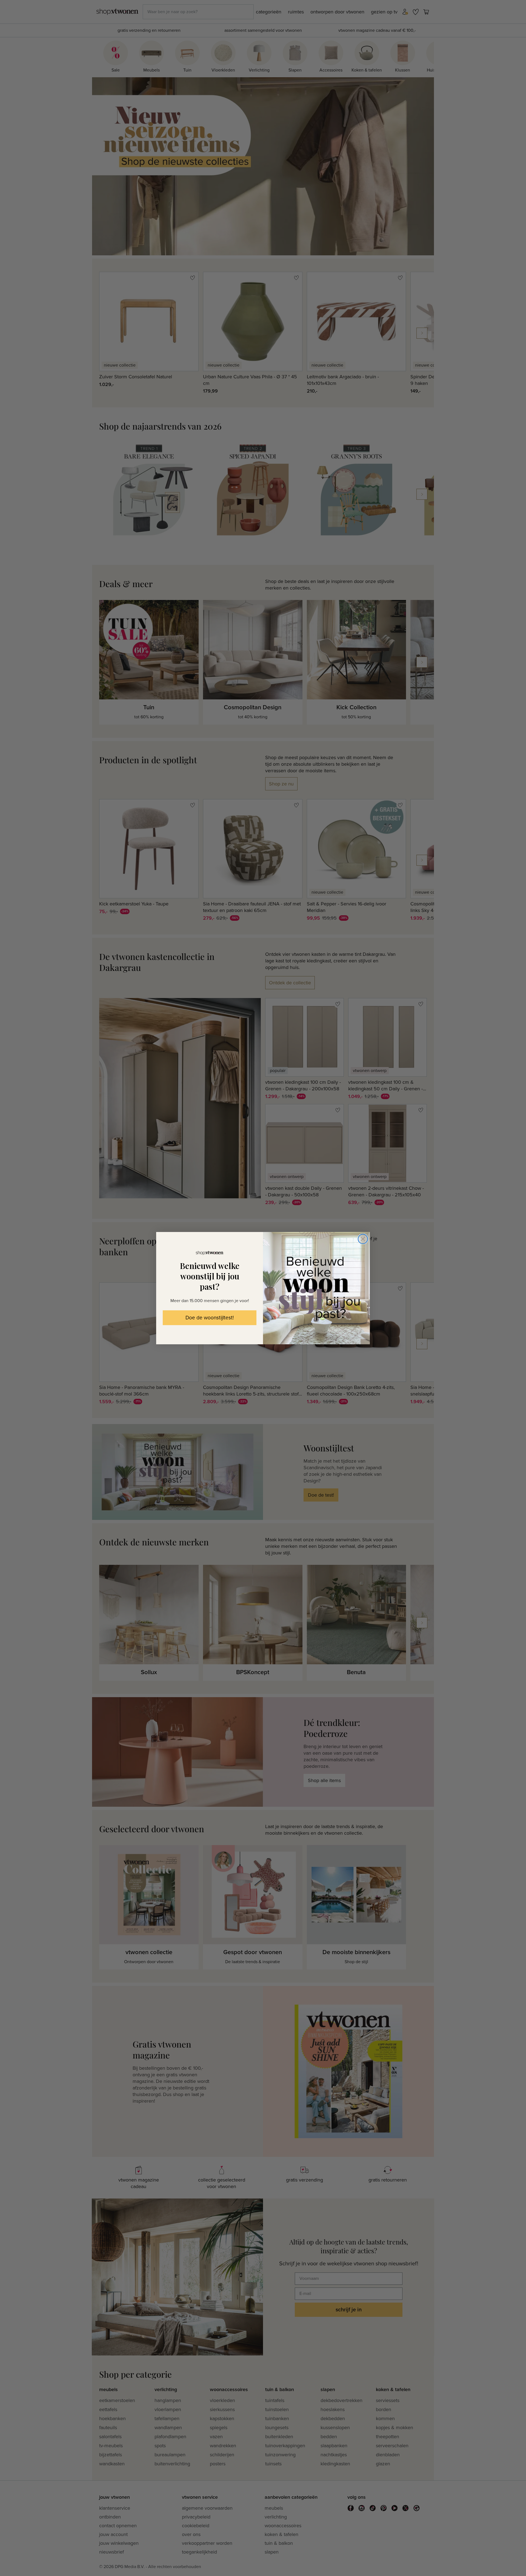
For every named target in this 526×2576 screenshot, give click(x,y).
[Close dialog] (363, 1239)
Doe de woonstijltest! (210, 1318)
